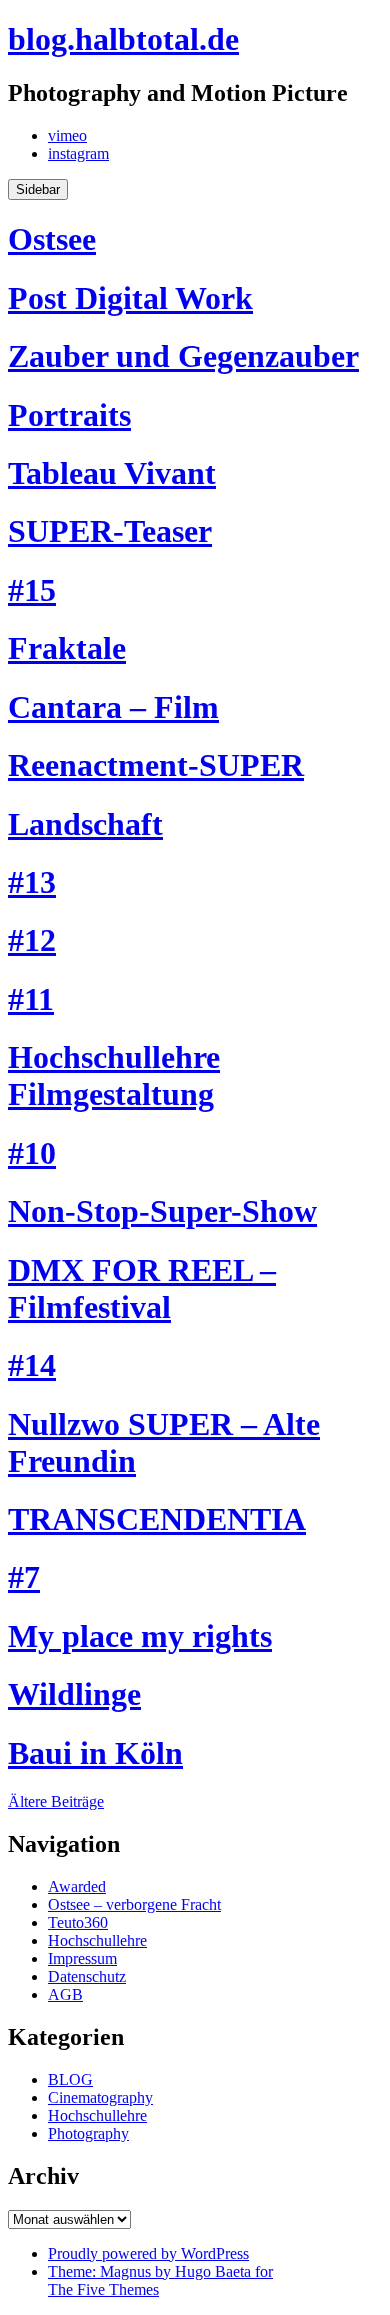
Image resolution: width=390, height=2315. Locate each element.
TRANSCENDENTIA (157, 1519)
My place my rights (140, 1636)
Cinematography (100, 2097)
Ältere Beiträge (56, 1801)
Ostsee (52, 239)
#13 (32, 882)
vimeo (67, 135)
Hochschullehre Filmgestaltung (114, 1075)
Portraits (69, 415)
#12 (32, 940)
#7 (24, 1577)
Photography (88, 2133)
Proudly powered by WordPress (148, 2253)
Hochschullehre (97, 1940)
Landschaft (85, 824)
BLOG (70, 2079)
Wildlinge (74, 1694)
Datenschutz (87, 1976)
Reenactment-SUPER (156, 765)
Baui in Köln (95, 1753)
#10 (32, 1153)
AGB (65, 1994)
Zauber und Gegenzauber (183, 356)
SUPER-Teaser (110, 531)
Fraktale (67, 648)
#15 (32, 590)
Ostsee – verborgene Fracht (134, 1904)
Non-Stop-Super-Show (162, 1211)
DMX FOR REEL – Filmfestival (142, 1288)
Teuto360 (78, 1922)
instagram (78, 153)
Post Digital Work (130, 298)
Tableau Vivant (112, 473)
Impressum (82, 1958)
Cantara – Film (113, 707)
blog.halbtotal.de (123, 39)
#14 (32, 1365)
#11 (31, 999)
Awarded (77, 1886)
